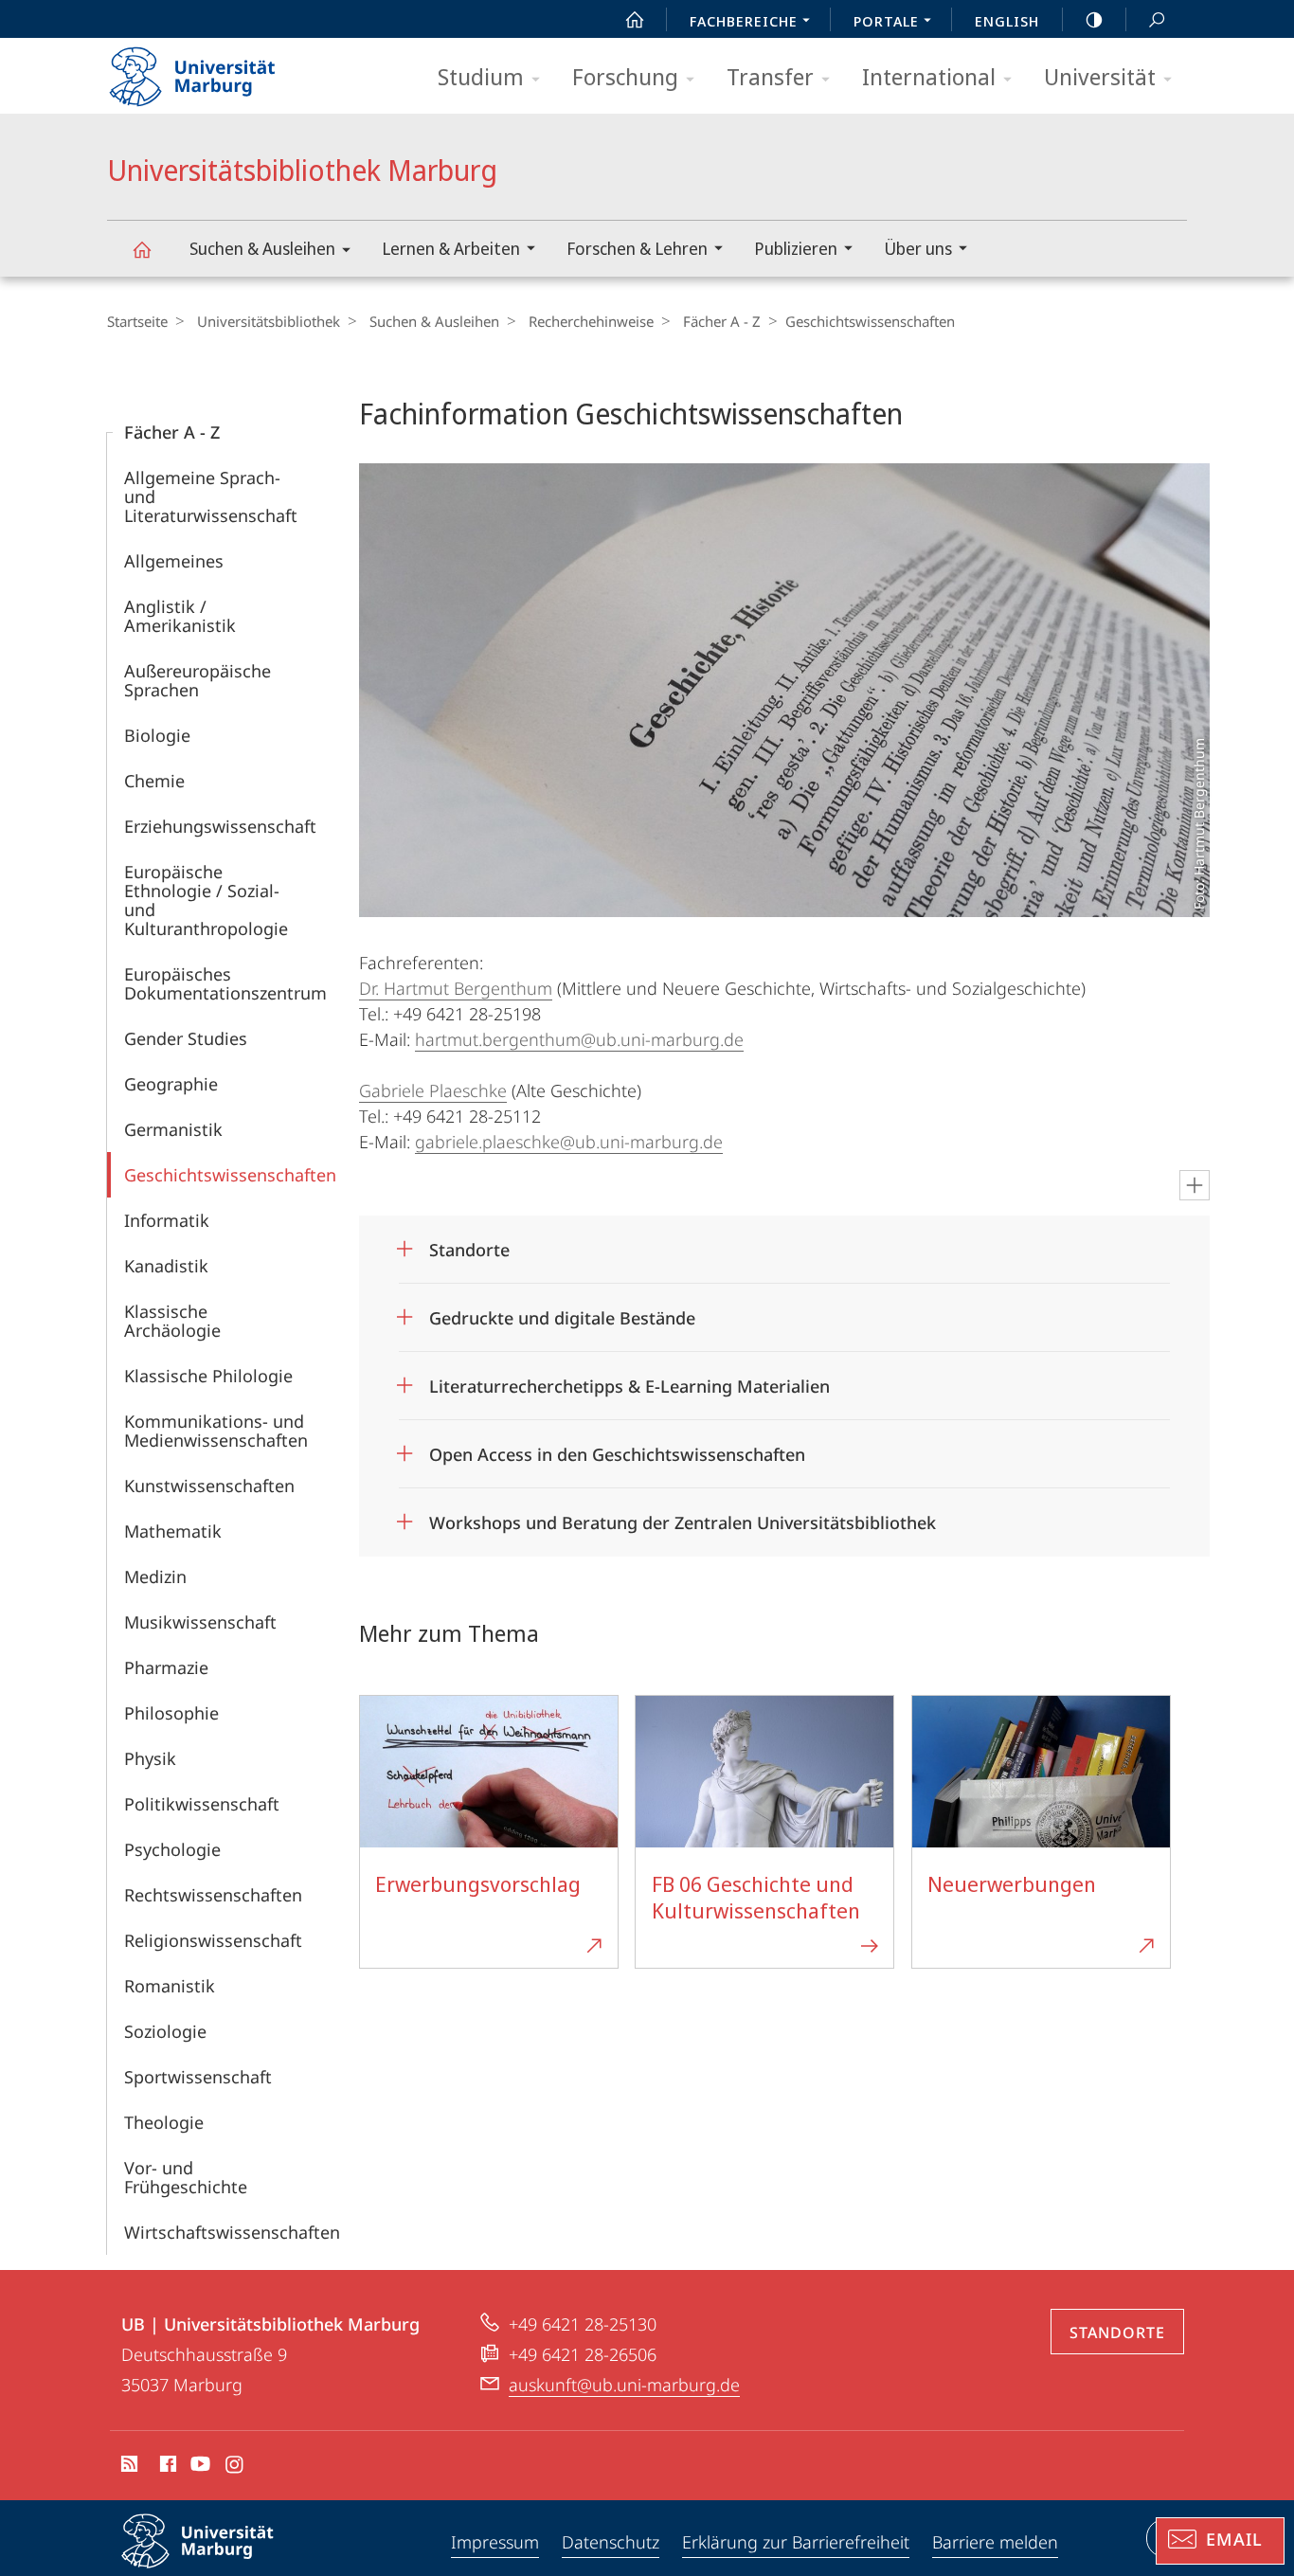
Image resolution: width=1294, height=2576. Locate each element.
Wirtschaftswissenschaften (232, 2232)
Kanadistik (166, 1266)
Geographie (171, 1084)
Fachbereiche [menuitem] (744, 21)
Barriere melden (995, 2542)
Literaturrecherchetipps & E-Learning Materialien (629, 1380)
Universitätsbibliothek (269, 321)
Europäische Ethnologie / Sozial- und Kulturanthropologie (206, 900)
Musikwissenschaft (200, 1622)
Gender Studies (186, 1038)
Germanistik (173, 1129)
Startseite (137, 321)
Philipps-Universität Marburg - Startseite (225, 70)
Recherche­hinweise (591, 321)
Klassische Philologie (208, 1376)
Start (635, 19)
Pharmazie (166, 1667)
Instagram (235, 2467)
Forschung (625, 76)
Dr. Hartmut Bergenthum (456, 988)
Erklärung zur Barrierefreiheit (796, 2542)
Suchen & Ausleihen (262, 248)
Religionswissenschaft (213, 1940)
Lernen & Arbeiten (451, 248)
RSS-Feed (127, 2467)
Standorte (469, 1243)
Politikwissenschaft (202, 1804)
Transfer (770, 76)
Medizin (155, 1576)
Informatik (167, 1220)
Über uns (918, 248)
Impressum (495, 2542)
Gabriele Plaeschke (433, 1090)
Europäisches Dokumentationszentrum (225, 983)
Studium (481, 76)
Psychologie (172, 1849)
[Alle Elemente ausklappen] (1195, 1185)
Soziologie (165, 2031)
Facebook (166, 2467)
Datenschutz (611, 2542)
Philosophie (171, 1713)
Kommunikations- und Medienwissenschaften (216, 1431)
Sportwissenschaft (198, 2077)
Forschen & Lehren (637, 248)
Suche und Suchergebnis (1157, 19)
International (929, 76)
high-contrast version (1094, 19)
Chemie (154, 781)
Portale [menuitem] (886, 21)
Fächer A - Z (722, 321)
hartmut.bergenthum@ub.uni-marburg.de (579, 1039)
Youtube (198, 2467)
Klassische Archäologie (172, 1321)
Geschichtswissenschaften (230, 1175)
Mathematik (173, 1531)
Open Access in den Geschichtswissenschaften (617, 1448)
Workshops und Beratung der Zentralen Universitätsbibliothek (683, 1516)
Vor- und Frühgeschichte (186, 2177)
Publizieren (796, 248)
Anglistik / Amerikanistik (180, 616)
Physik (150, 1758)
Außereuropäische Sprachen (198, 680)
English (1007, 21)
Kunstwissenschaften (209, 1486)
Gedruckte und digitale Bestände (562, 1312)
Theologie (164, 2122)
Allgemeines (174, 561)
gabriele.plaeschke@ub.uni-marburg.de (569, 1142)
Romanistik (170, 1986)
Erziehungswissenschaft (220, 826)
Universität (1100, 76)
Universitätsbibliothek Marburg (141, 249)
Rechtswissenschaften (213, 1895)
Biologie (157, 735)
